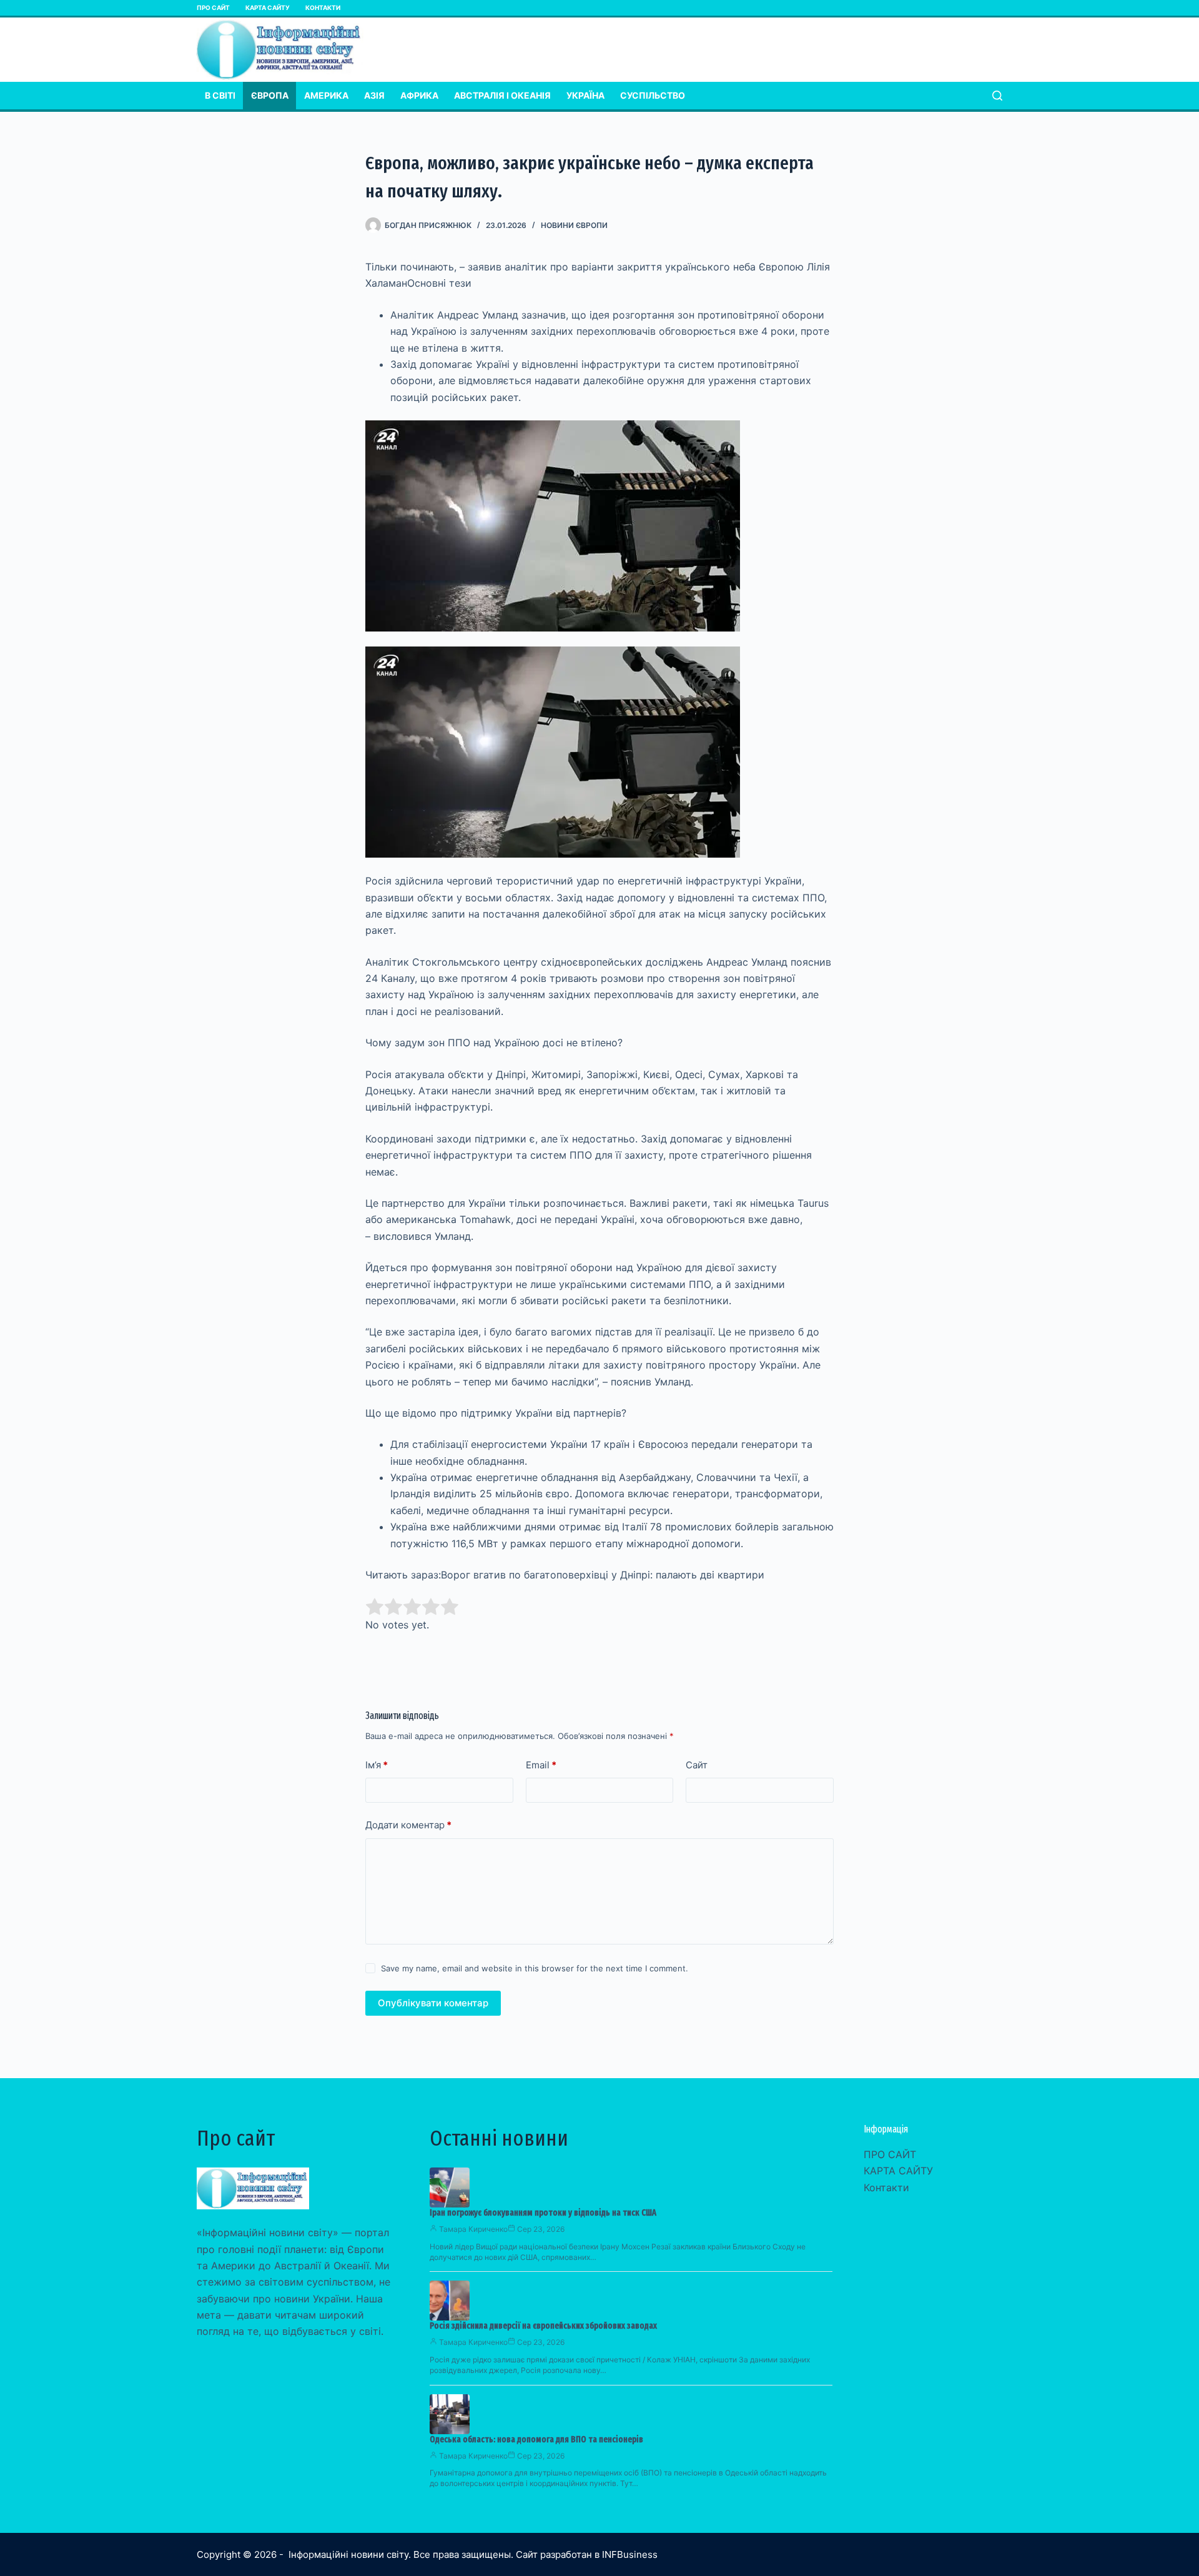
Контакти (323, 7)
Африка (419, 95)
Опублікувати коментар (433, 2003)
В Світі (220, 95)
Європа (270, 95)
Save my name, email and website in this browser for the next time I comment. (535, 1968)
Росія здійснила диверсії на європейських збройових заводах (543, 2326)
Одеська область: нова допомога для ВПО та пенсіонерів (536, 2440)
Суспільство (653, 95)
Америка (326, 95)
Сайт (697, 1765)
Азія (374, 95)
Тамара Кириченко (473, 2229)
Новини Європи (574, 225)
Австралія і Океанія (502, 95)
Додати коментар (408, 1825)
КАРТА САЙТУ (268, 7)
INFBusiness (630, 2554)
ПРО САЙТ (213, 7)
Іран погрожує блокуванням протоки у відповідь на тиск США (543, 2213)
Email (541, 1765)
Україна (585, 95)
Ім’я (377, 1765)
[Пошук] (997, 96)
